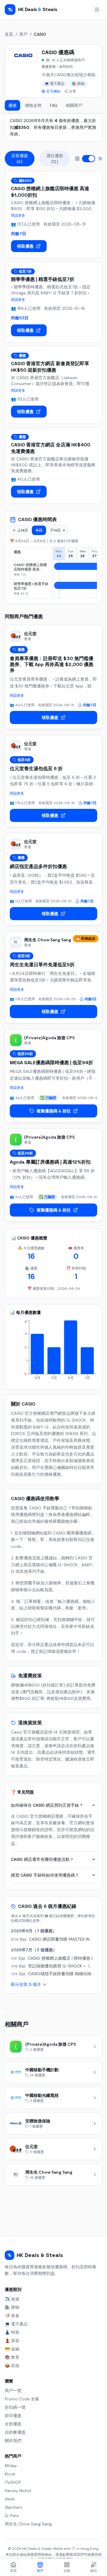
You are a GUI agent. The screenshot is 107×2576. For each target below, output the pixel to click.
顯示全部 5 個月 (26, 1984)
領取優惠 (25, 246)
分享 (73, 91)
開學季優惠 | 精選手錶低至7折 (31, 586)
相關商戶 (74, 105)
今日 (39, 530)
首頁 (9, 34)
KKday (11, 2466)
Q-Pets (12, 2516)
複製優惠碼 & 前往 (54, 1111)
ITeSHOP (13, 2482)
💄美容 (12, 2341)
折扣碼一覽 (15, 2407)
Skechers (14, 2507)
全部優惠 (13, 2424)
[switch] (89, 159)
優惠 (12, 105)
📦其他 (12, 2366)
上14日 (23, 530)
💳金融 (12, 2349)
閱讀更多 (18, 215)
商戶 (23, 34)
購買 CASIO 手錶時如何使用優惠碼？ (45, 1875)
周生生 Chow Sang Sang (28, 2524)
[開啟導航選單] (97, 10)
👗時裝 (12, 2332)
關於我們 (13, 2441)
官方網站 (53, 91)
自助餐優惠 (15, 2432)
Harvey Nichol (18, 2491)
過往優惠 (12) (55, 159)
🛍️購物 (78, 84)
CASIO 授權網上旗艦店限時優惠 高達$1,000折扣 (30, 567)
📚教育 (12, 2357)
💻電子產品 (54, 84)
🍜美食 (12, 2316)
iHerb (10, 2499)
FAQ (54, 105)
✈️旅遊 (12, 2299)
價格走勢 (33, 105)
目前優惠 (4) (20, 159)
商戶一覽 (13, 2391)
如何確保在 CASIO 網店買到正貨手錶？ (47, 1805)
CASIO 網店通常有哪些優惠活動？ (42, 1859)
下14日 (55, 530)
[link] (53, 385)
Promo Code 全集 (22, 2399)
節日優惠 (13, 2416)
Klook (10, 2474)
